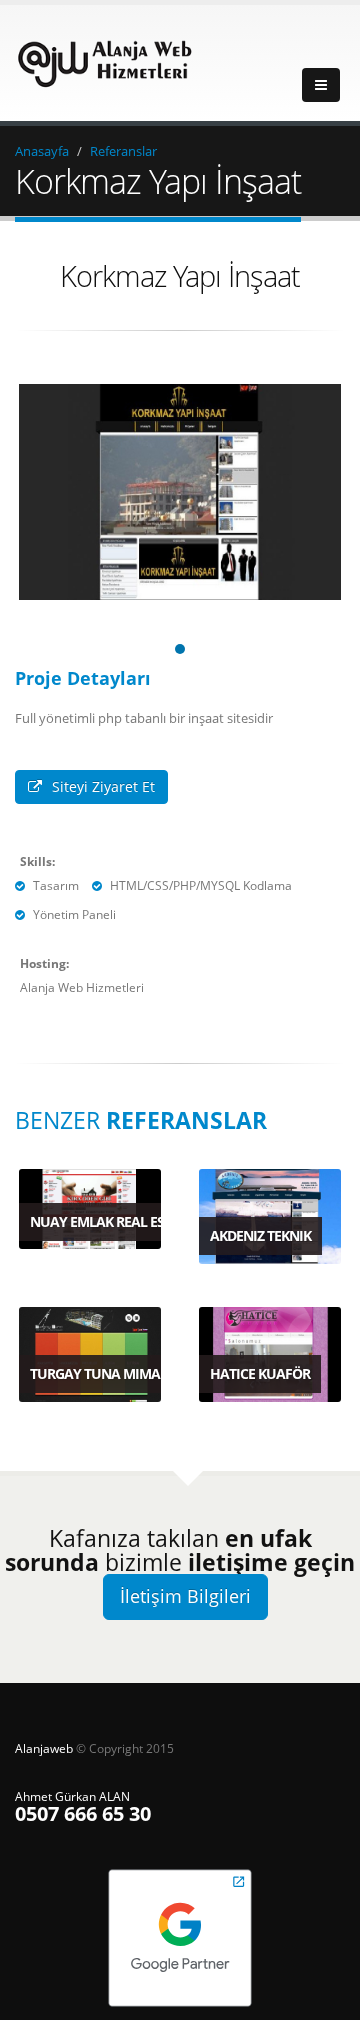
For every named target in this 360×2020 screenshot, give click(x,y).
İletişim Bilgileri (185, 1596)
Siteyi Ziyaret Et (103, 786)
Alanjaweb (45, 1748)
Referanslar (123, 151)
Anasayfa (42, 151)
